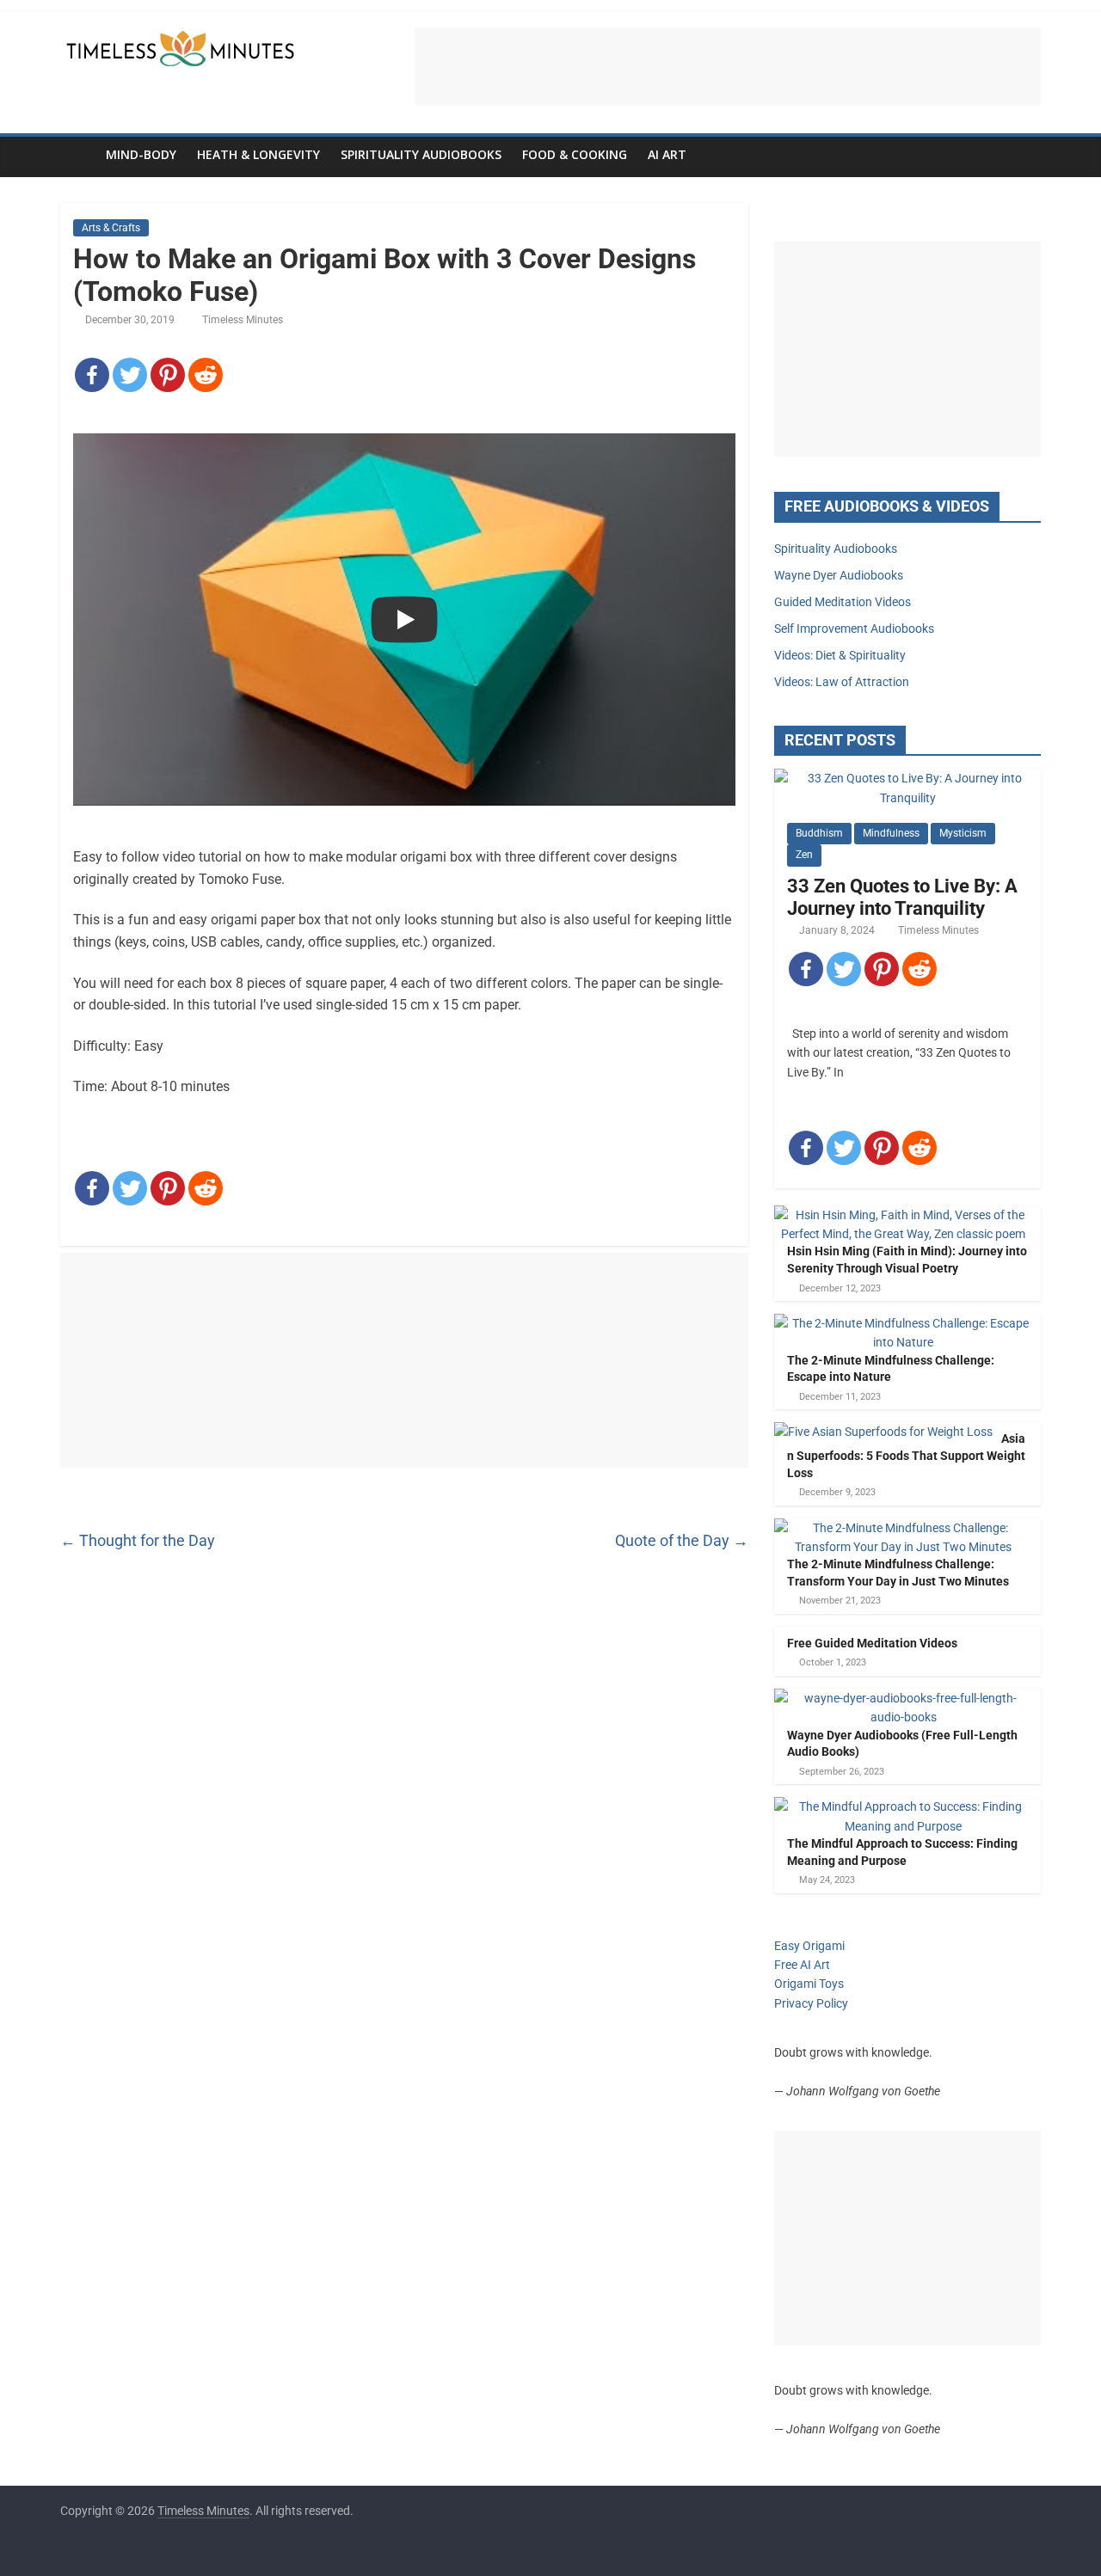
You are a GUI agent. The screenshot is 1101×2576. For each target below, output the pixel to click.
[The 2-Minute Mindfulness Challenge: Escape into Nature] (903, 1323)
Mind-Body (141, 154)
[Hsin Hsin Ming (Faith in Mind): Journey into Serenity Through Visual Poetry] (903, 1215)
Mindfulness (891, 833)
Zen (804, 855)
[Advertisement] (728, 66)
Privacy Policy (811, 2003)
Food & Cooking (575, 154)
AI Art (667, 154)
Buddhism (819, 833)
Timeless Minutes (243, 320)
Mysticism (963, 833)
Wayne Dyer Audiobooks (839, 575)
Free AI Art (802, 1965)
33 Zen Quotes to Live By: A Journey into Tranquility (902, 897)
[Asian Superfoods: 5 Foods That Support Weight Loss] (883, 1432)
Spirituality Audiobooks (421, 154)
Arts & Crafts (111, 228)
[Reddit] (206, 375)
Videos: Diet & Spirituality (840, 655)
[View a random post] (1024, 155)
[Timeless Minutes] (78, 154)
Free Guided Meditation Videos (872, 1643)
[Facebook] (92, 375)
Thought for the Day (138, 1540)
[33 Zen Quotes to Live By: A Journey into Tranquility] (907, 778)
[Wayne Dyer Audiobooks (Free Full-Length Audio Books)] (903, 1698)
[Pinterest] (168, 375)
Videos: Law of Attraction (842, 682)
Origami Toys (809, 1984)
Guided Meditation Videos (843, 602)
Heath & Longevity (258, 154)
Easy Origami (809, 1946)
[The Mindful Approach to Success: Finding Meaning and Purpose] (903, 1806)
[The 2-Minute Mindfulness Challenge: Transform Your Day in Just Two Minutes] (903, 1528)
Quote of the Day (682, 1540)
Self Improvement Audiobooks (854, 629)
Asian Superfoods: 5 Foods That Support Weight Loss (906, 1455)
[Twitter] (130, 375)
